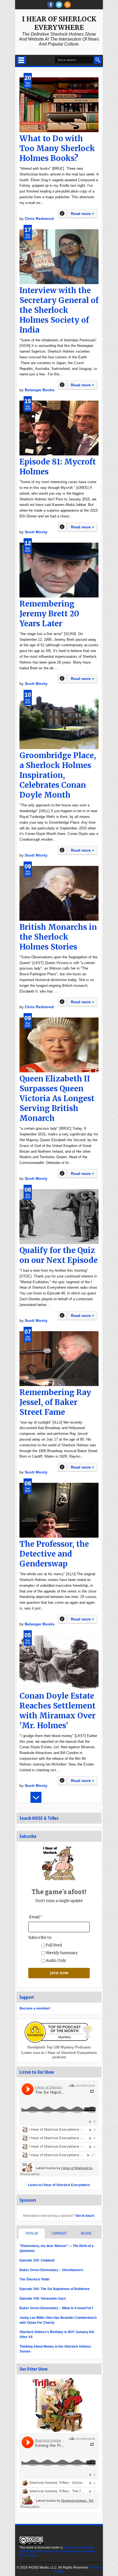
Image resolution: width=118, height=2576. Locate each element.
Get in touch (85, 2216)
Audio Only (55, 1961)
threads (59, 5)
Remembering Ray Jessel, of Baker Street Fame (55, 1402)
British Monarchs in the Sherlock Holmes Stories (58, 937)
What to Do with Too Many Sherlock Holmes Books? (57, 148)
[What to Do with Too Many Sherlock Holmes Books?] (59, 105)
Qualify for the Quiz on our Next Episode (59, 1255)
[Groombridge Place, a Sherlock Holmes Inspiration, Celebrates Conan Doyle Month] (59, 722)
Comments (59, 2233)
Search (98, 60)
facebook (50, 5)
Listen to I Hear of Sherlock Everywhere (59, 2185)
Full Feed (53, 1945)
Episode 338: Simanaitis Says (43, 2299)
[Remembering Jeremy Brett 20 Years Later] (59, 570)
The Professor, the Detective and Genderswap (54, 1554)
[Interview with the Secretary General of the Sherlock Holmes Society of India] (59, 257)
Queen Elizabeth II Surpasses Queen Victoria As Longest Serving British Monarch (57, 1098)
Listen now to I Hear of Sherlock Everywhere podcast (59, 2055)
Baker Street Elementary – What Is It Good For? (56, 2308)
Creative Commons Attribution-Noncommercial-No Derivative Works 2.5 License (57, 2551)
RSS (68, 5)
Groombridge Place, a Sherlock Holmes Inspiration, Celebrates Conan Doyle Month (58, 775)
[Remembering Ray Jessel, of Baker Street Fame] (59, 1359)
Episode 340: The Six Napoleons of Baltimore (55, 2289)
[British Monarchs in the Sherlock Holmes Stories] (59, 893)
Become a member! (35, 2008)
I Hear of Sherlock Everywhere (59, 23)
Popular (32, 2233)
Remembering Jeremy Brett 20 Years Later (49, 614)
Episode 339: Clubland (37, 2260)
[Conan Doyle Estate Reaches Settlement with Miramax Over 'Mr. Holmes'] (59, 1662)
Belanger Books (40, 390)
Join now (59, 1973)
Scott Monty (36, 532)
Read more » (82, 214)
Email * (36, 1917)
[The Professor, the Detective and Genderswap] (59, 1510)
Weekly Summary (61, 1953)
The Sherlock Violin (34, 2279)
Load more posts (36, 1797)
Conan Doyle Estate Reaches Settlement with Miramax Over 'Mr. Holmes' (57, 1711)
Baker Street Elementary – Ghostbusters (51, 2270)
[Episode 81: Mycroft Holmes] (59, 428)
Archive (86, 2233)
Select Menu (21, 60)
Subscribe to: (40, 1938)
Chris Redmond (39, 219)
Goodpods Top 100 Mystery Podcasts (59, 2047)
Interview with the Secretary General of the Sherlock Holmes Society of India (59, 310)
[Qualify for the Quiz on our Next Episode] (59, 1217)
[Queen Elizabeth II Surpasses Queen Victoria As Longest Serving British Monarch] (59, 1045)
